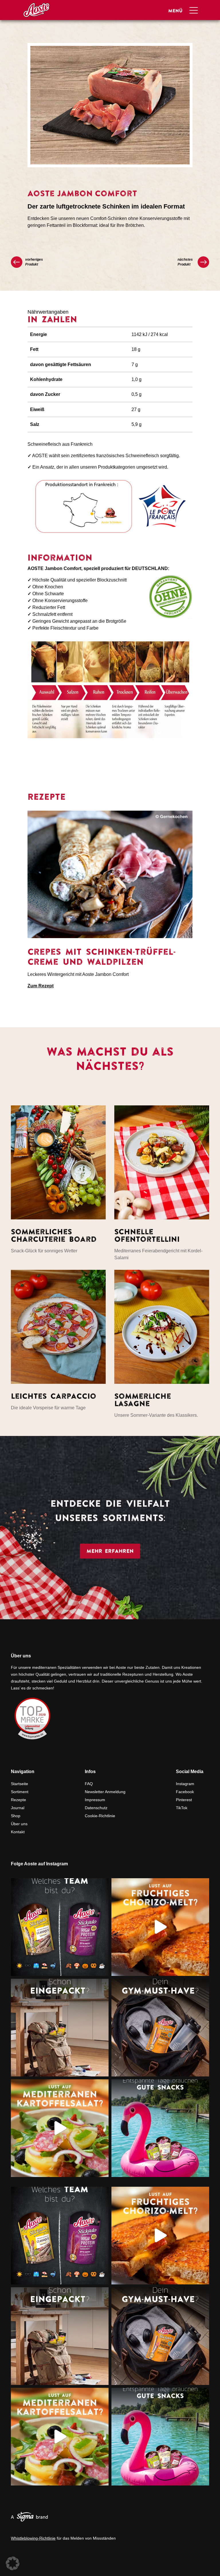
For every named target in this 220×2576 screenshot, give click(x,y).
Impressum (95, 1800)
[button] (13, 2563)
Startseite (19, 1784)
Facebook (185, 1792)
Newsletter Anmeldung (105, 1792)
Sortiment (20, 1792)
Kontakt (18, 1832)
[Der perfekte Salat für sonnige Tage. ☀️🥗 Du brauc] (60, 2128)
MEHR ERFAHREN (110, 1551)
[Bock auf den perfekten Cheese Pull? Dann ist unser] (160, 1927)
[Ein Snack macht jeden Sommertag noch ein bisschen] (160, 2128)
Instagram (185, 1784)
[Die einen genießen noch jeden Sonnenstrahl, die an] (60, 1927)
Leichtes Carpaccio (54, 1396)
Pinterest (184, 1800)
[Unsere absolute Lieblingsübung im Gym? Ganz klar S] (160, 2028)
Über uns (19, 1824)
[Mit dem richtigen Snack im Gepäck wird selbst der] (60, 2028)
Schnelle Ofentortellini (147, 1235)
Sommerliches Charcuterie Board (54, 1235)
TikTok (182, 1808)
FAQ (89, 1784)
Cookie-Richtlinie (100, 1816)
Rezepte (18, 1800)
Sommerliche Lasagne (143, 1400)
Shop (16, 1816)
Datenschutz (96, 1808)
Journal (18, 1808)
